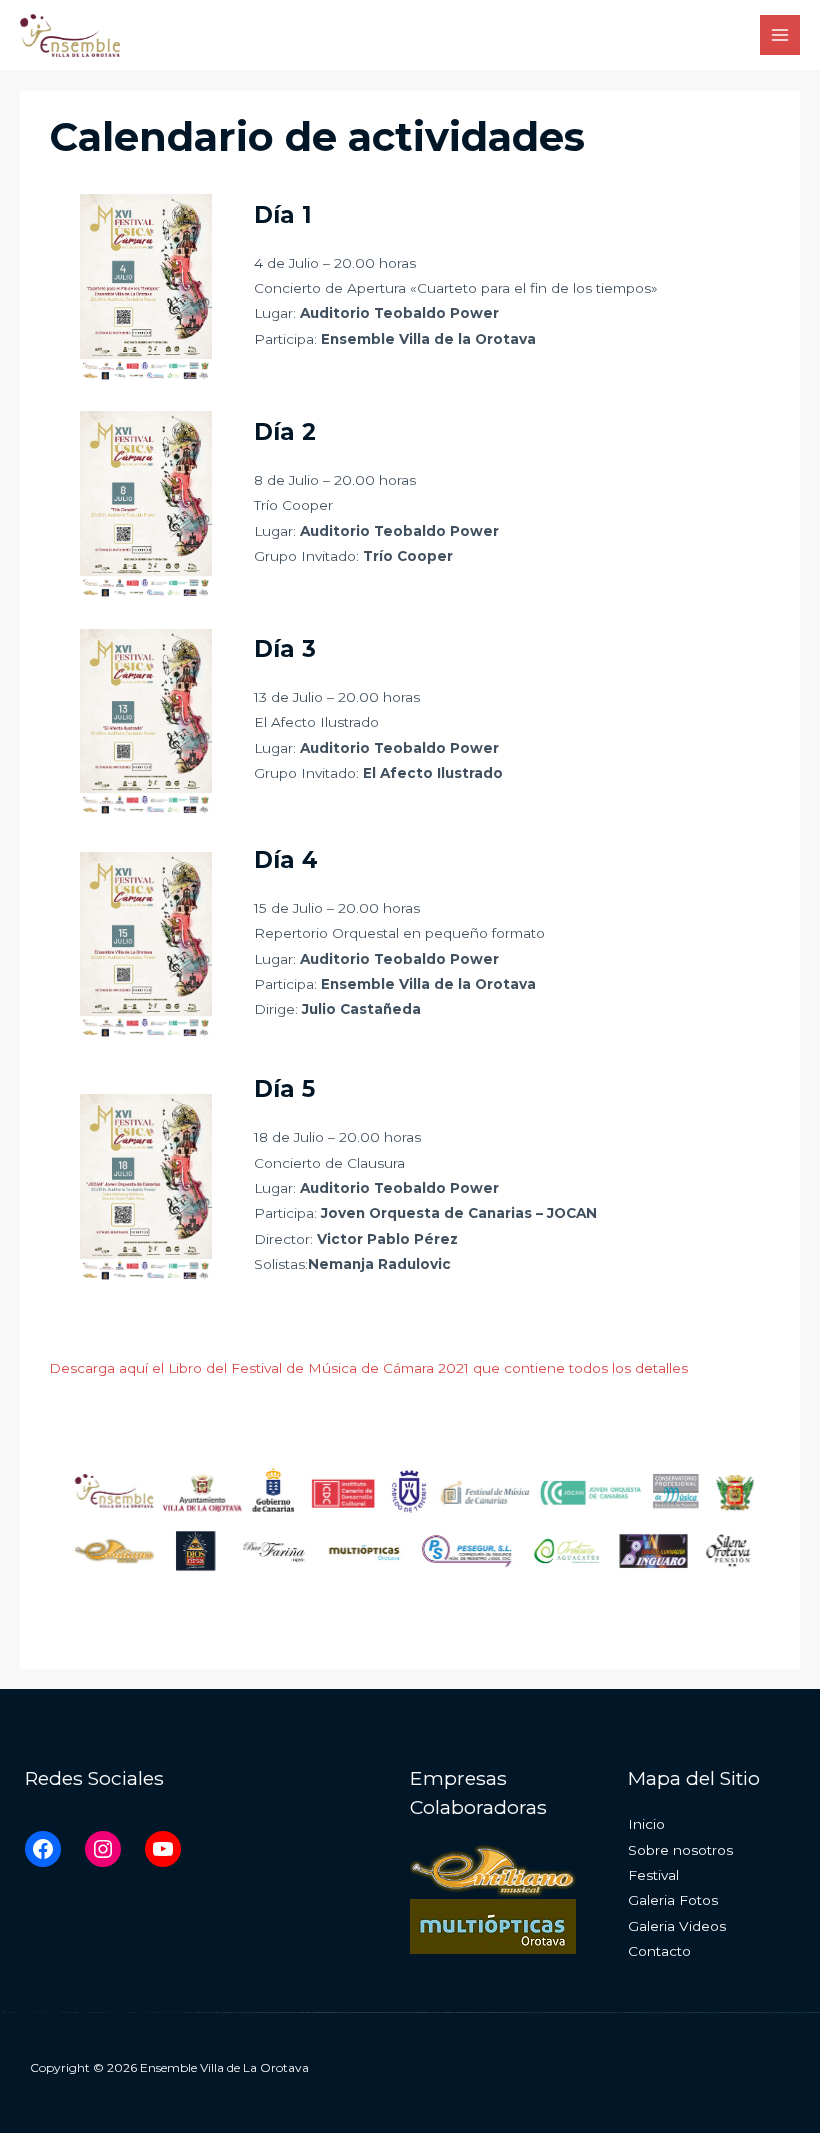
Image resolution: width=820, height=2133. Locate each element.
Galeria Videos (677, 1926)
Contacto (659, 1951)
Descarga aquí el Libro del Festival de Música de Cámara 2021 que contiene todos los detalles (368, 1368)
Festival (653, 1875)
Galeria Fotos (673, 1900)
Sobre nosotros (680, 1850)
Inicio (646, 1824)
